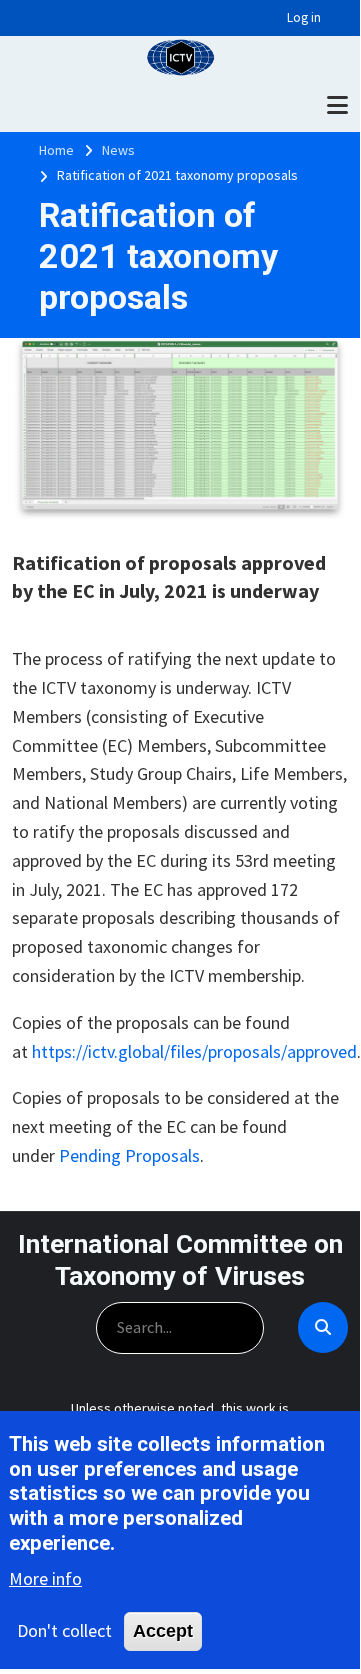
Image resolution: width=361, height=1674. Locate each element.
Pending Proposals (129, 1155)
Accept (163, 1631)
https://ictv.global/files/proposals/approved (194, 1051)
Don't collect (64, 1630)
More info (45, 1578)
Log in (304, 17)
